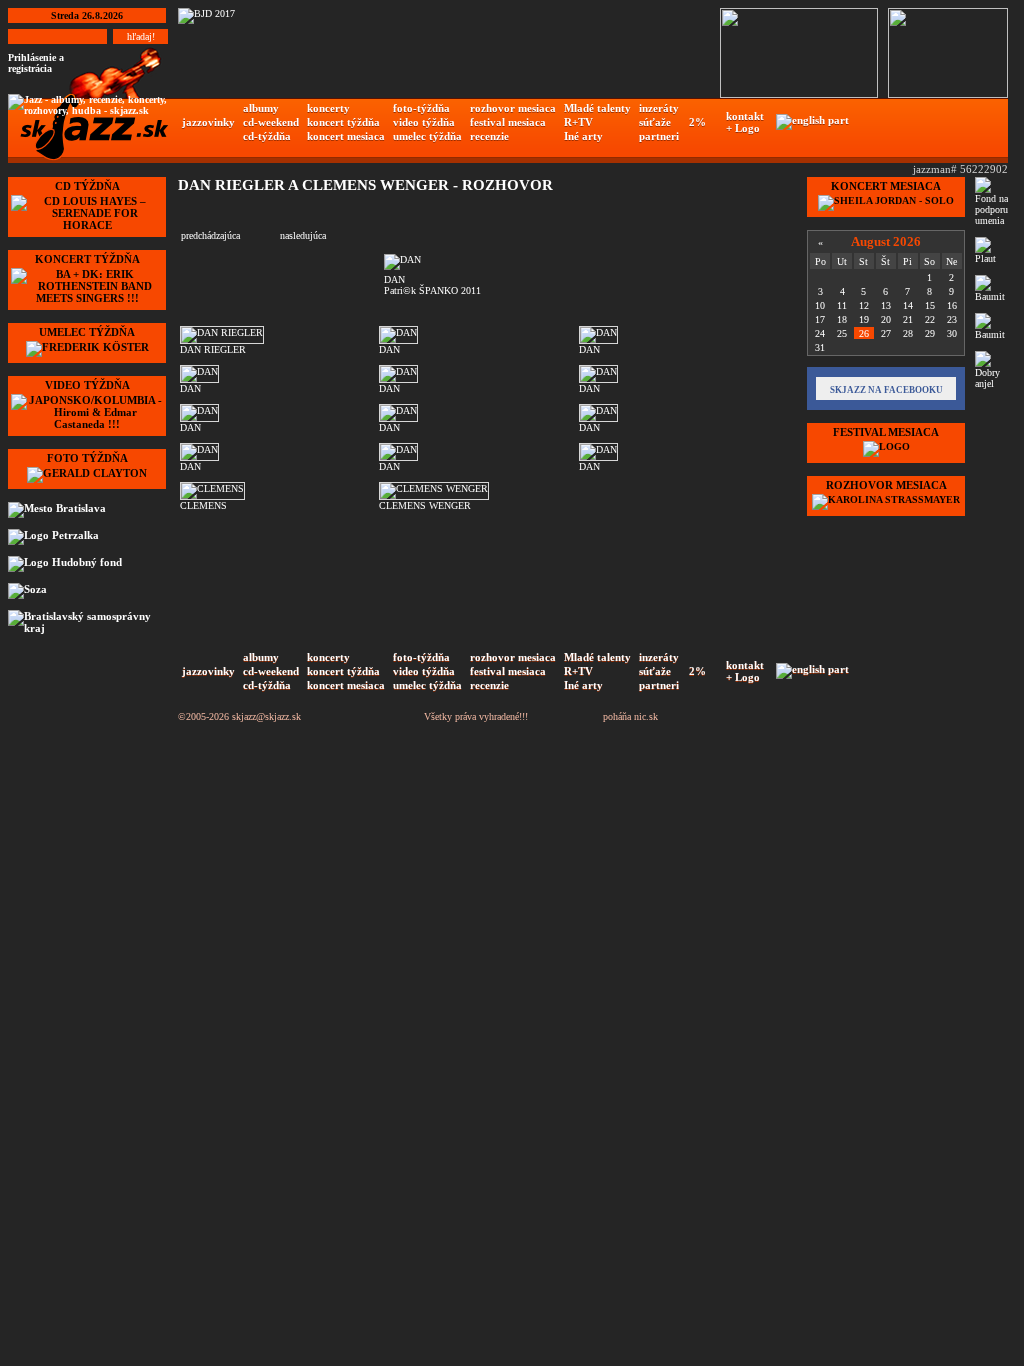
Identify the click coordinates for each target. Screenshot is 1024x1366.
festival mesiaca (508, 122)
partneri (659, 136)
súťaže (655, 122)
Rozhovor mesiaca (886, 485)
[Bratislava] (85, 510)
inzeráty (659, 108)
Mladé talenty (597, 108)
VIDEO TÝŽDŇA (87, 385)
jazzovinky (208, 122)
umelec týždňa (427, 136)
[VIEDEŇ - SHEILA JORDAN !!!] (886, 200)
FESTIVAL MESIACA (886, 432)
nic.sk (646, 716)
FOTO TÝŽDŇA (87, 458)
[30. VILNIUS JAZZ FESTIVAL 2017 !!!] (886, 446)
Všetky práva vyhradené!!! (476, 716)
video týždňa (424, 122)
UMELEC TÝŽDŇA (87, 332)
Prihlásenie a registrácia (36, 63)
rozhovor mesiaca (513, 108)
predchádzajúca (210, 235)
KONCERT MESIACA (886, 186)
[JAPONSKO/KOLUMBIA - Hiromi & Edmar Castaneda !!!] (87, 424)
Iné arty (583, 136)
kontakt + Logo (745, 122)
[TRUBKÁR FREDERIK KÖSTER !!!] (87, 347)
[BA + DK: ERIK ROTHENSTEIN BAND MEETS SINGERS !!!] (87, 298)
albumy (261, 108)
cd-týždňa (267, 136)
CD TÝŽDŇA (87, 186)
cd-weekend (271, 122)
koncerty (328, 108)
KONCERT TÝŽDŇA (87, 259)
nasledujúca (303, 235)
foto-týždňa (421, 108)
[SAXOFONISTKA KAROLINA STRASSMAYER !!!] (886, 499)
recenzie (489, 136)
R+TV (578, 122)
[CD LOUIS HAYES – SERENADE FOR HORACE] (87, 225)
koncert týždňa (343, 122)
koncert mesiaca (346, 136)
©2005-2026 (203, 716)
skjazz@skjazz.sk (266, 716)
